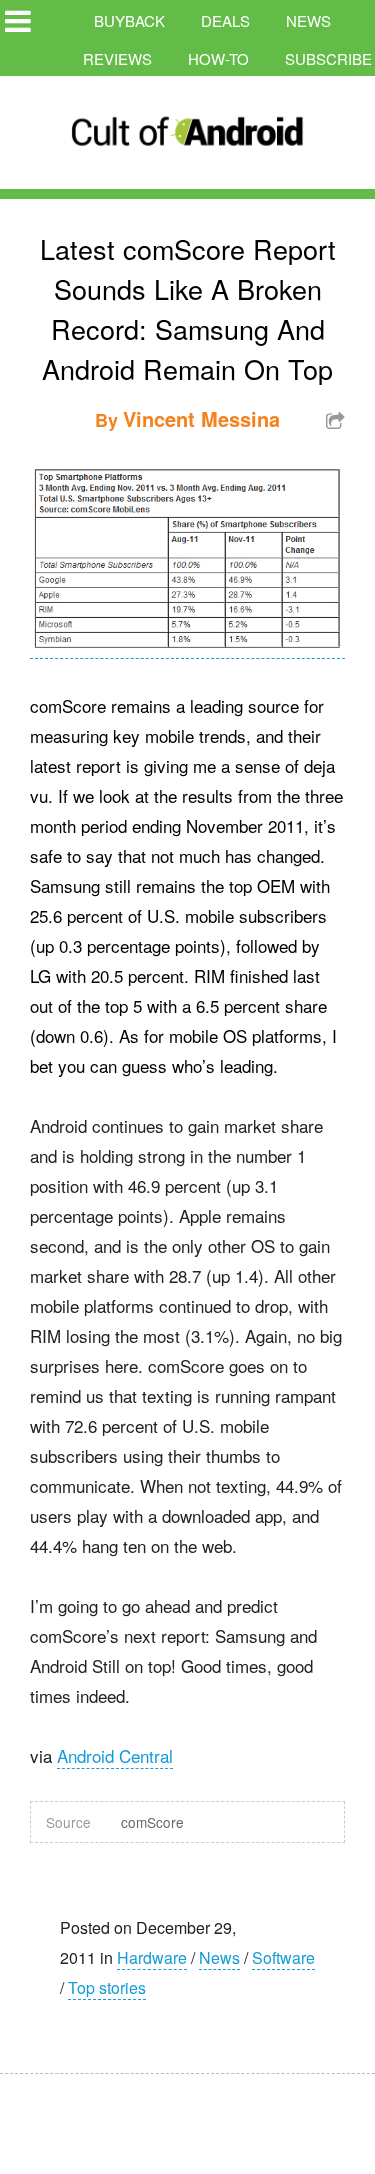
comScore (152, 1822)
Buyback (129, 20)
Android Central (115, 1755)
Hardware (152, 1957)
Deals (225, 20)
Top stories (107, 1987)
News (308, 20)
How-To (218, 58)
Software (283, 1957)
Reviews (117, 58)
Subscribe (328, 58)
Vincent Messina (201, 418)
